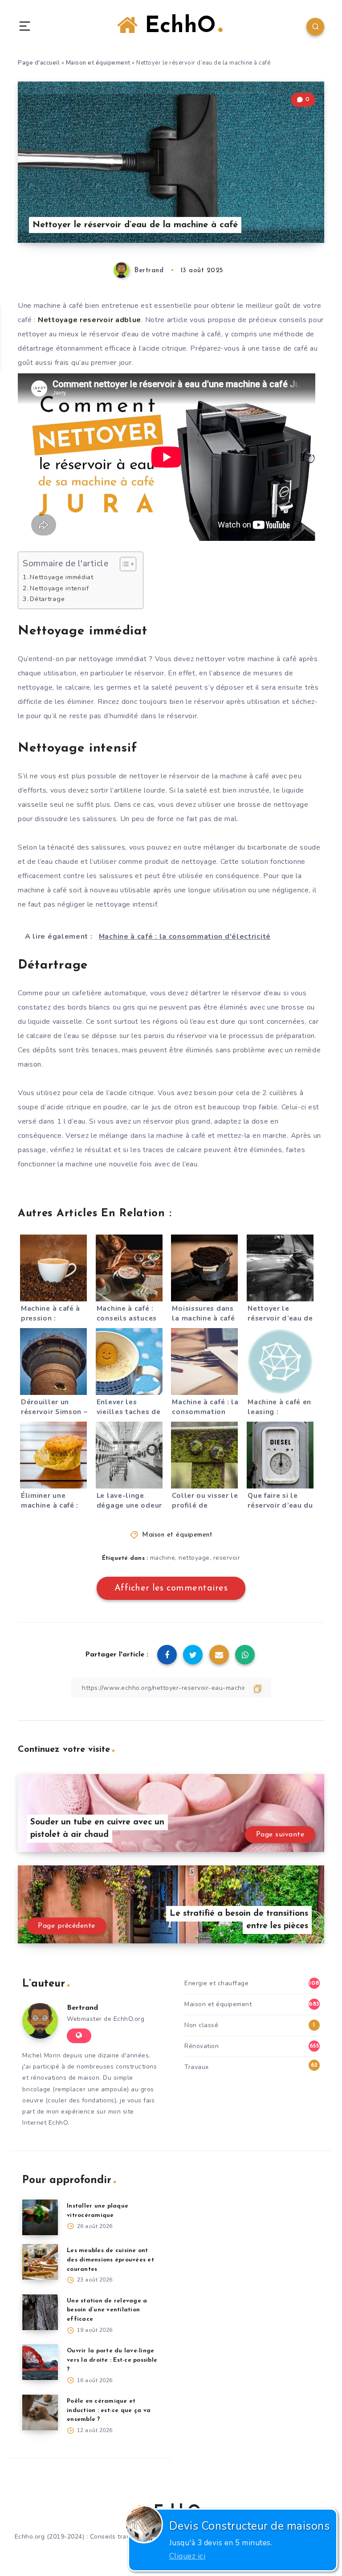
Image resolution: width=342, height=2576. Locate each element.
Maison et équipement (98, 63)
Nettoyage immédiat (62, 577)
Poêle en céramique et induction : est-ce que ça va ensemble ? (109, 2410)
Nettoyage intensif (59, 588)
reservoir (227, 1558)
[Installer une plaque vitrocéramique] (40, 2217)
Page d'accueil (39, 63)
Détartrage (47, 599)
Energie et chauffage (216, 1983)
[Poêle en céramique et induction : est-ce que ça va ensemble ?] (40, 2412)
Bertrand (82, 2008)
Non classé (201, 2025)
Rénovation (202, 2046)
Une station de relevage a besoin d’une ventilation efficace (107, 2310)
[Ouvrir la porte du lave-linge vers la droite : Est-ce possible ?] (40, 2362)
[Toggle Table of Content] (124, 564)
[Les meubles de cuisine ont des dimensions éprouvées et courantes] (40, 2262)
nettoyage (194, 1558)
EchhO (177, 27)
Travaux (197, 2067)
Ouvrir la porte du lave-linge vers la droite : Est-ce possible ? (112, 2360)
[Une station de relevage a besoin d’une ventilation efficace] (40, 2312)
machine (163, 1558)
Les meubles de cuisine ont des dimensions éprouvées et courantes (110, 2260)
